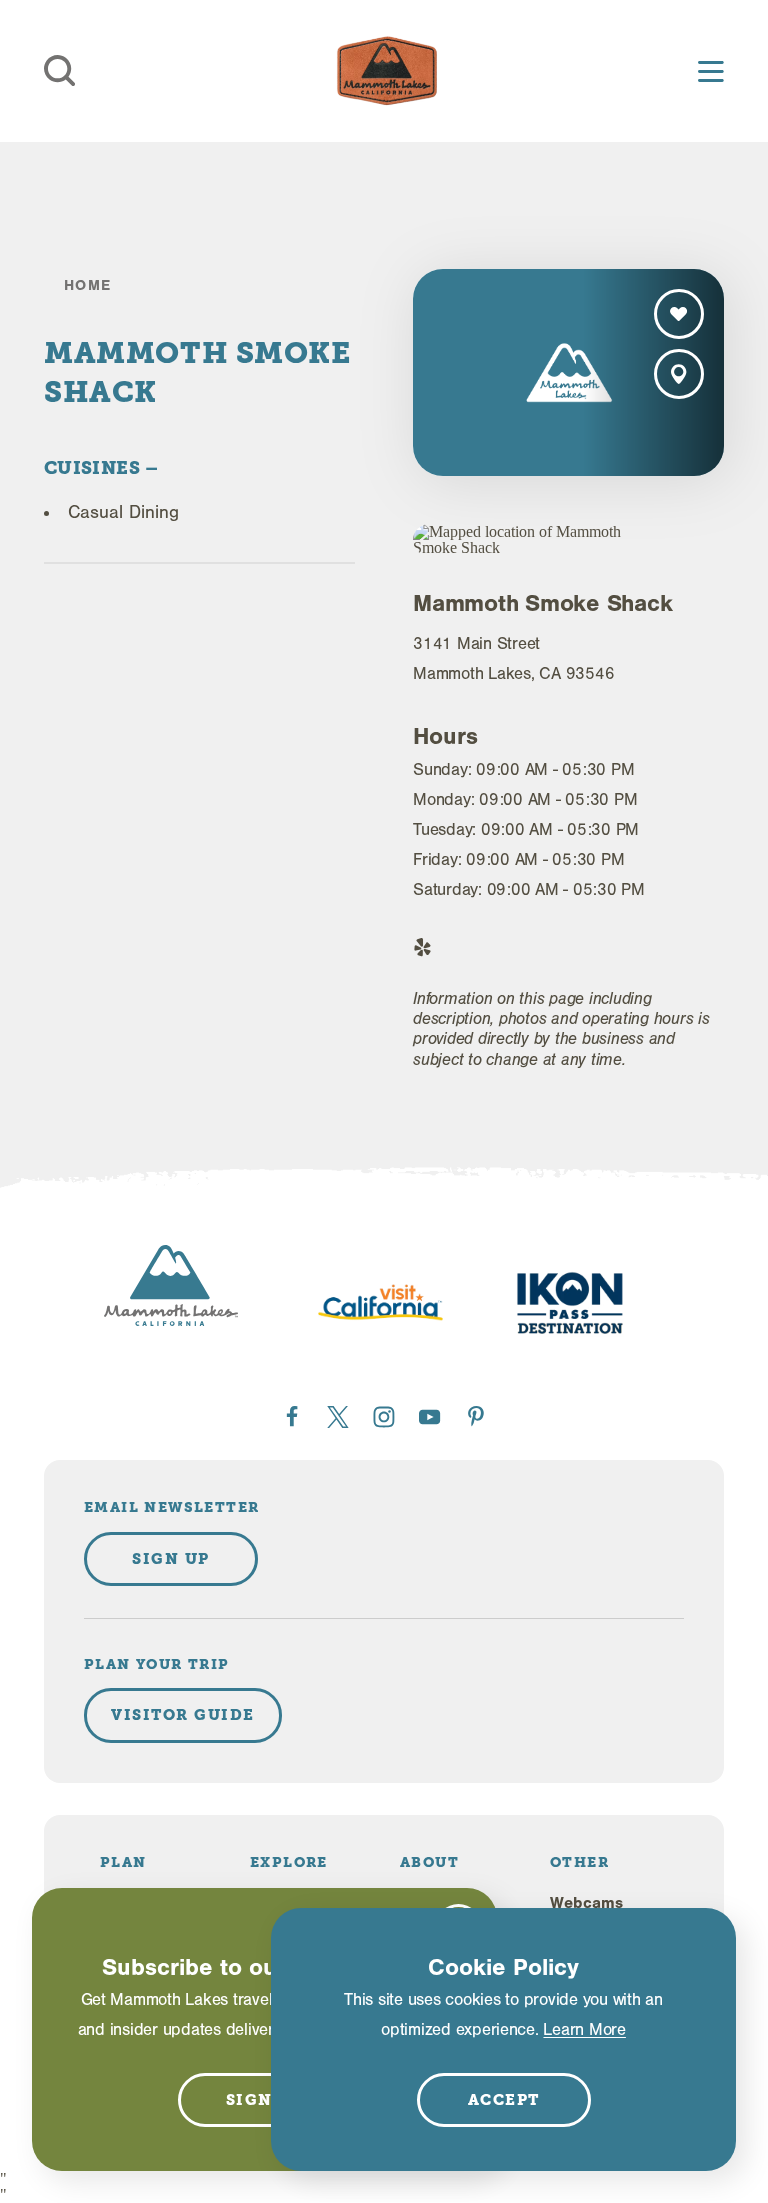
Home (88, 285)
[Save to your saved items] (679, 314)
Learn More (584, 2029)
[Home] (387, 71)
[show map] (679, 374)
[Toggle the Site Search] (60, 71)
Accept (504, 2100)
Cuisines (94, 467)
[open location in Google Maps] (535, 540)
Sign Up (171, 1559)
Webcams (586, 1902)
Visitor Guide (183, 1715)
